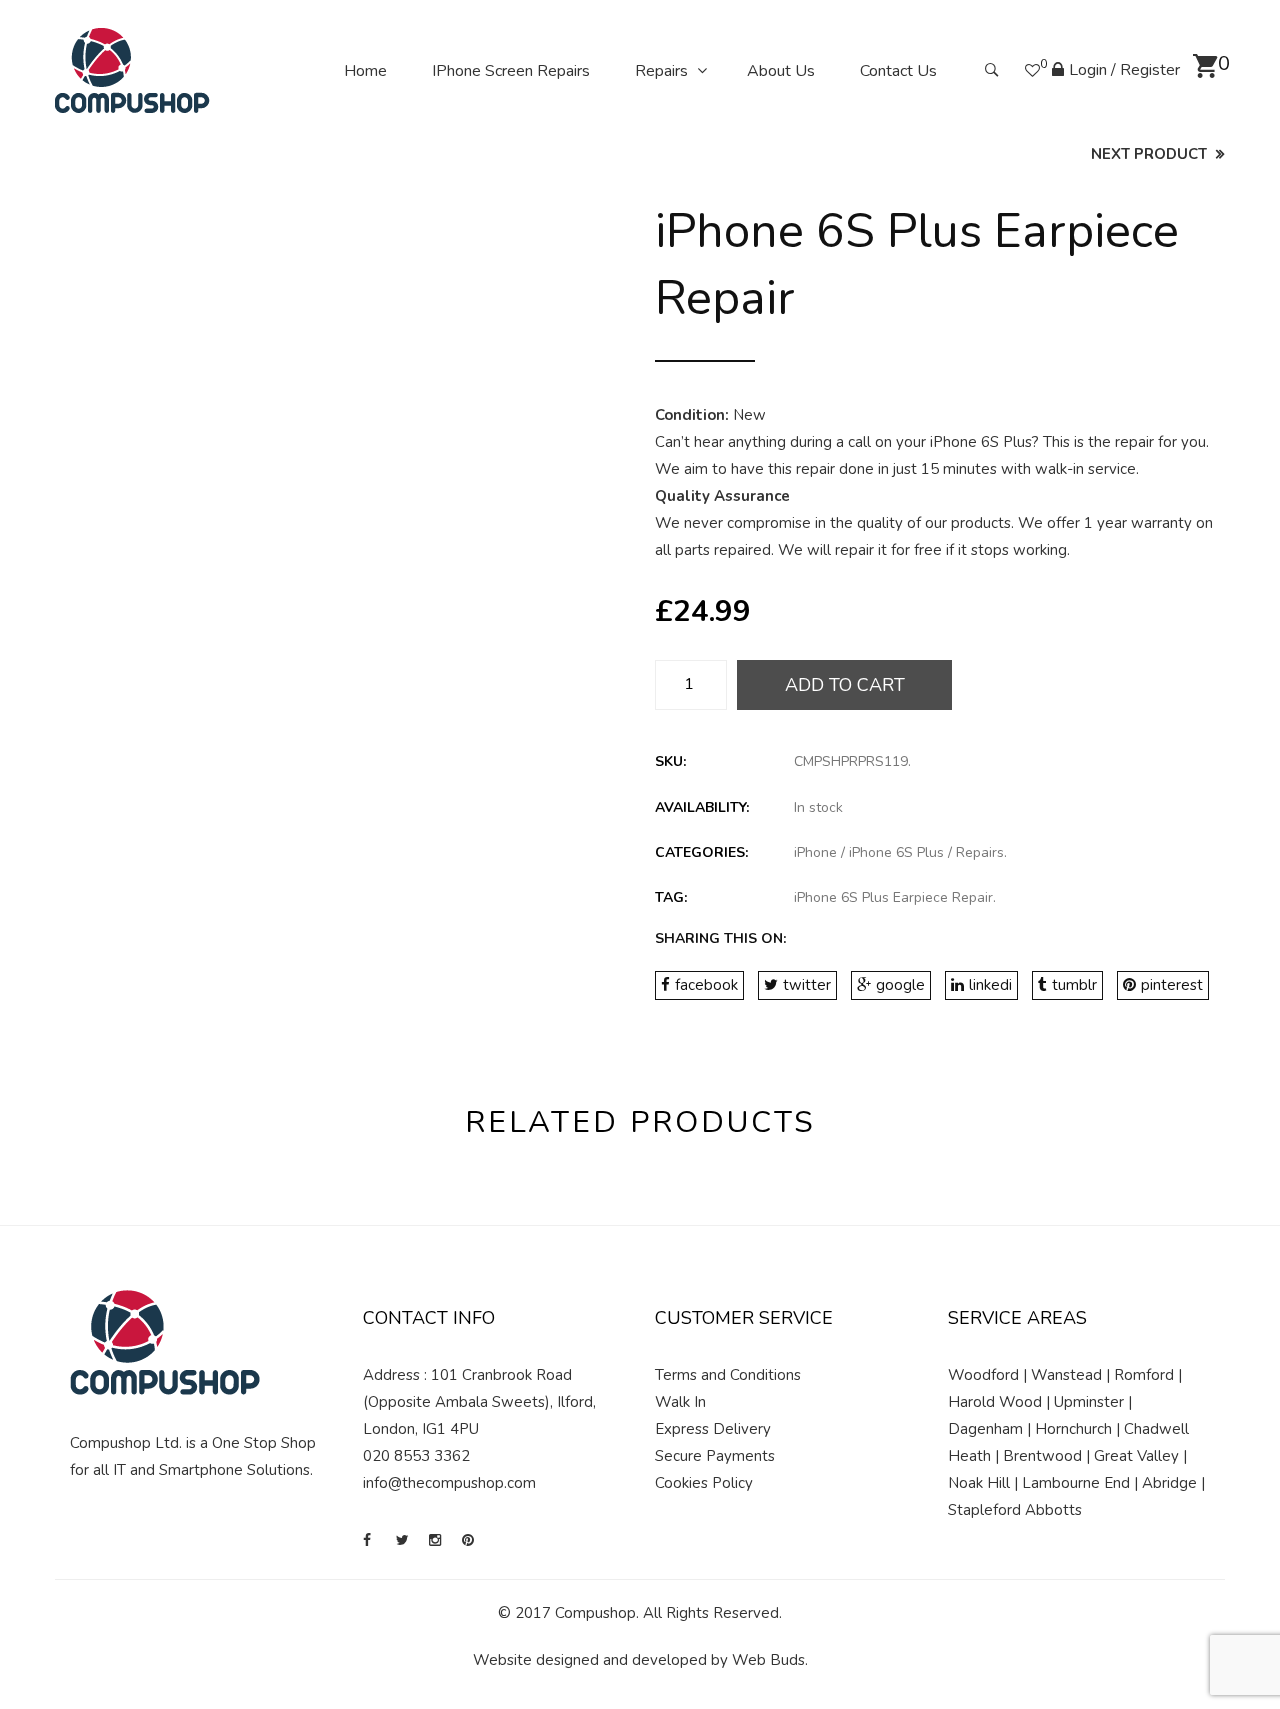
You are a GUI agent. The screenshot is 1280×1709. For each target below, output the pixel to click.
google (900, 985)
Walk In (680, 1402)
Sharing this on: (720, 938)
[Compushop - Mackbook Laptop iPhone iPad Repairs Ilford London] (132, 70)
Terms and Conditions (728, 1375)
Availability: (702, 807)
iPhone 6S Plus (896, 852)
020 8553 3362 (416, 1456)
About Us (781, 71)
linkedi (990, 985)
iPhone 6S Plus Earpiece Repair (893, 897)
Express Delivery (713, 1429)
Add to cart (845, 685)
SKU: (670, 761)
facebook (706, 985)
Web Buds (768, 1660)
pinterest (1172, 985)
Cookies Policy (704, 1483)
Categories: (701, 852)
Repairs (661, 71)
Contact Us (898, 71)
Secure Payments (715, 1456)
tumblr (1074, 985)
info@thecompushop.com (449, 1483)
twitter (807, 985)
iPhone (815, 852)
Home (365, 71)
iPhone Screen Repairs (511, 71)
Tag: (671, 897)
